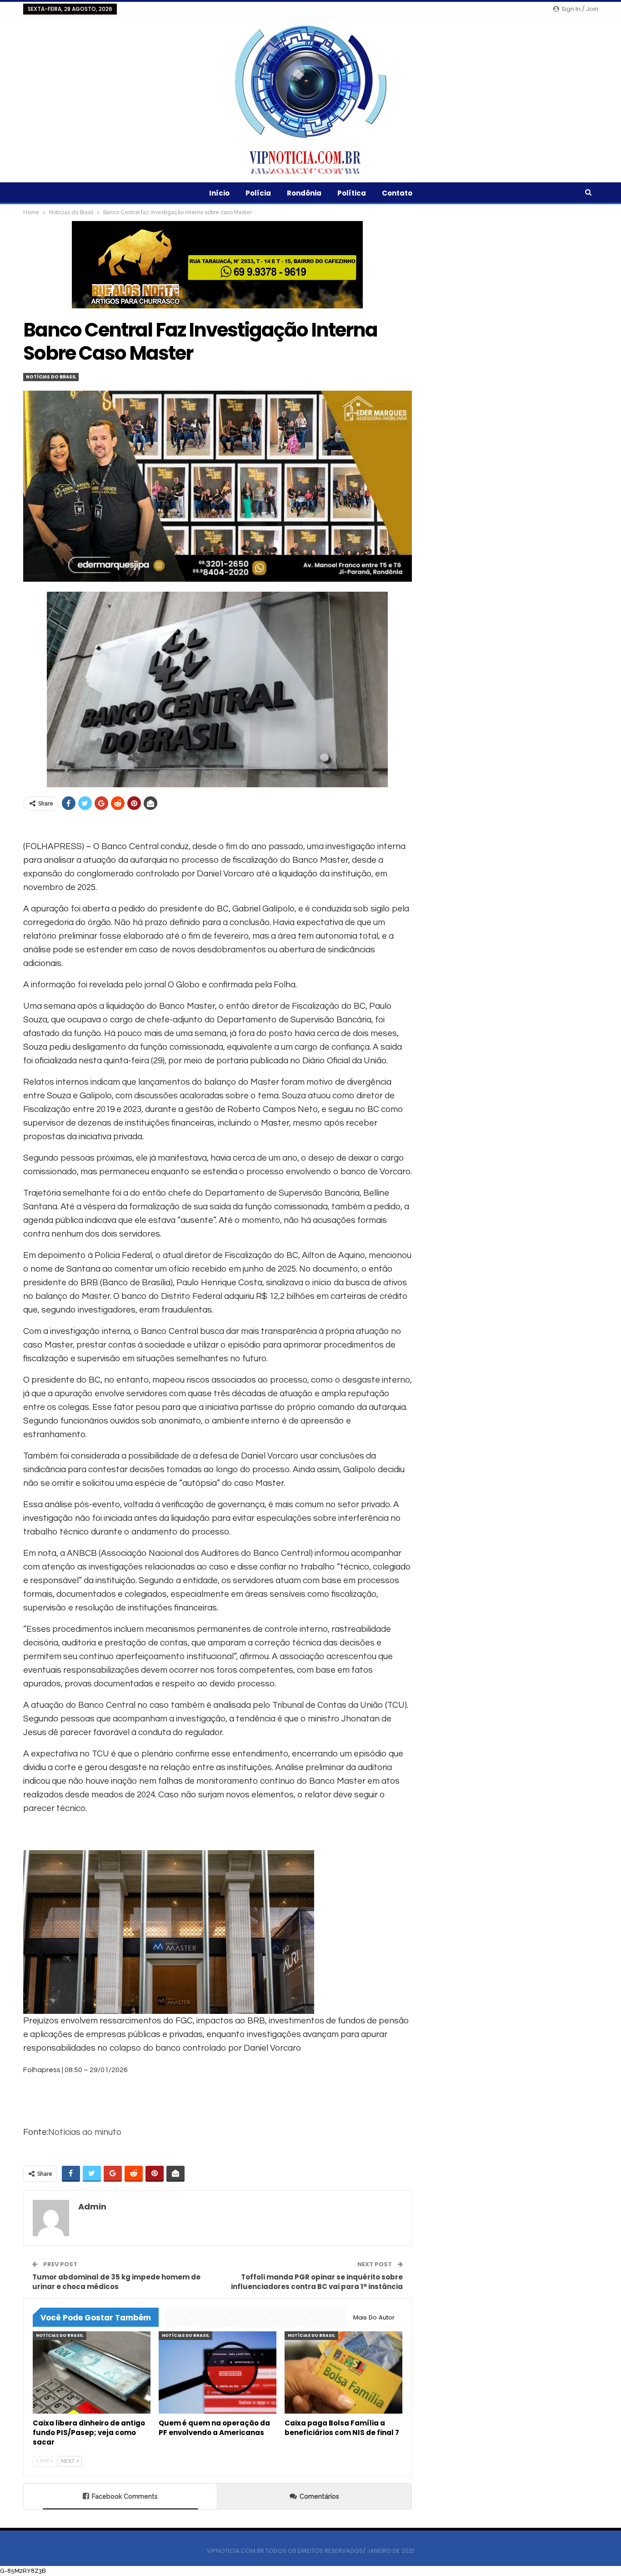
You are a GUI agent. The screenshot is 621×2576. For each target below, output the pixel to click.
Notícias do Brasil (51, 377)
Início (219, 193)
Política (352, 193)
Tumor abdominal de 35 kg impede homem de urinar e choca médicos (116, 2282)
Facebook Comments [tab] (125, 2496)
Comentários (319, 2496)
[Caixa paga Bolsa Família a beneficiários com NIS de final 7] (343, 2372)
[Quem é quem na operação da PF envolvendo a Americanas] (218, 2372)
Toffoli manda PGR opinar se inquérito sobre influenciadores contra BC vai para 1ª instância (317, 2282)
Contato (397, 193)
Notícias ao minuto (85, 2132)
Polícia (258, 193)
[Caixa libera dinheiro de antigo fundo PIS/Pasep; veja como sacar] (92, 2372)
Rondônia (304, 193)
